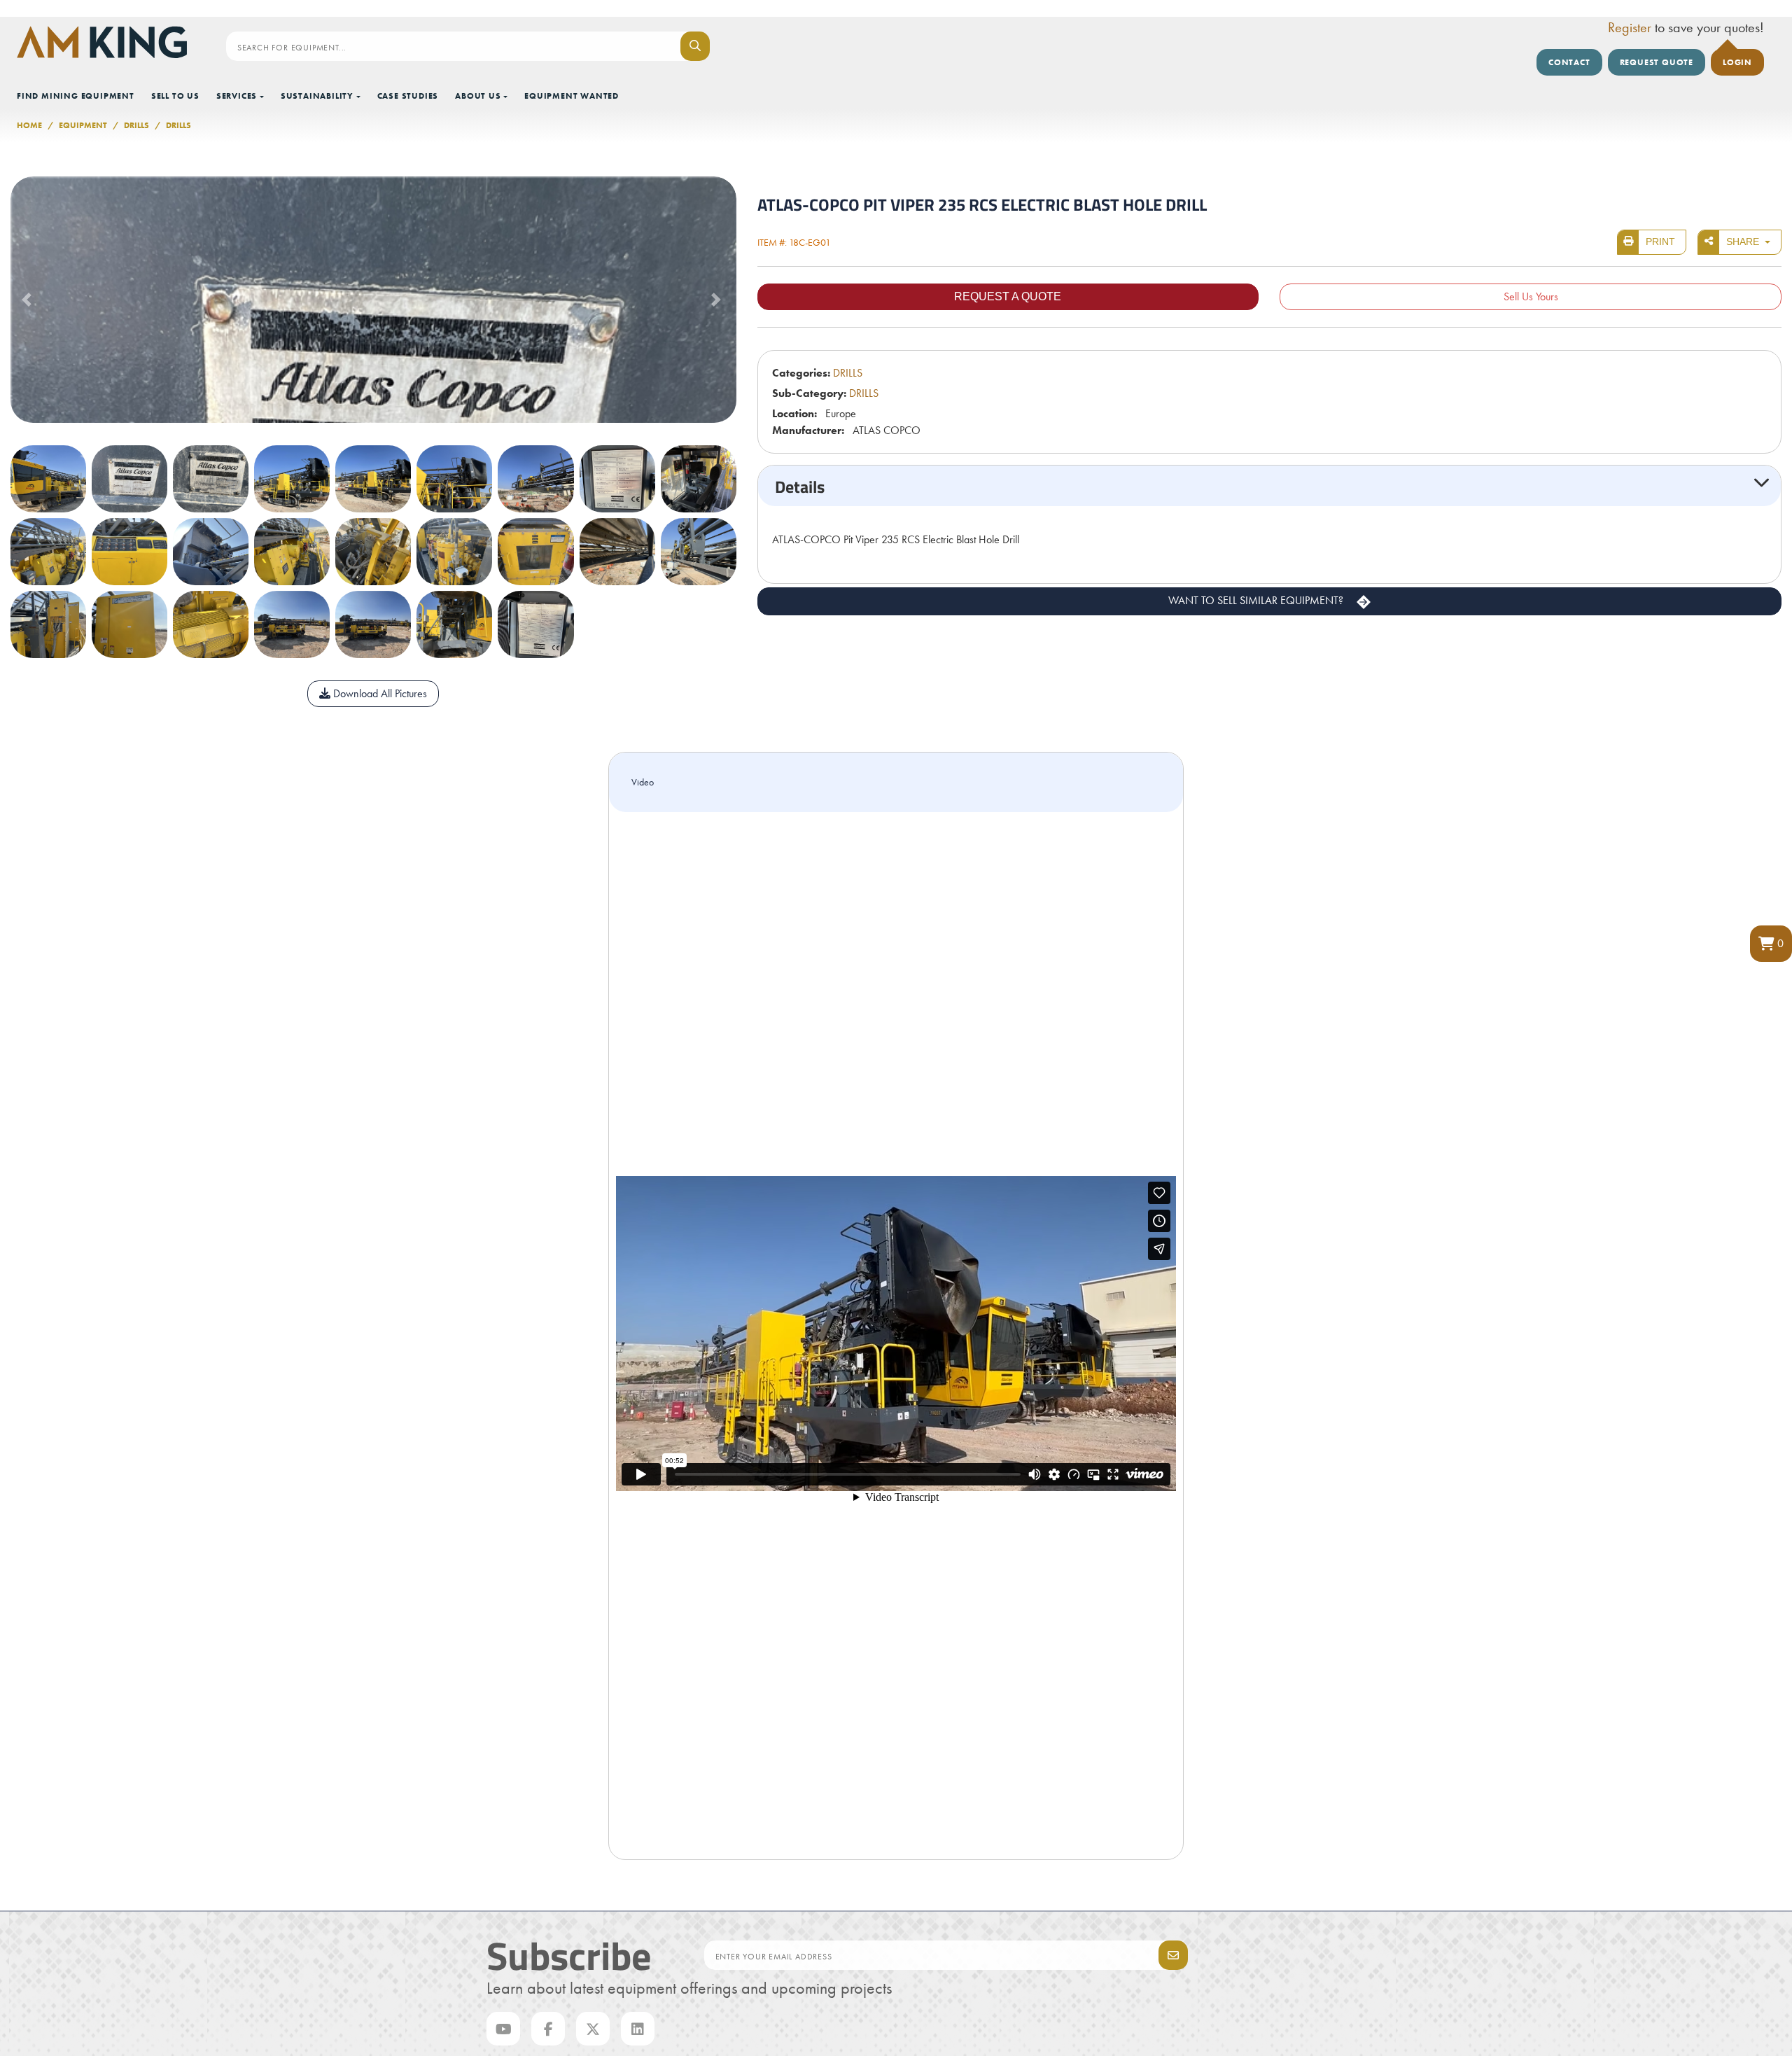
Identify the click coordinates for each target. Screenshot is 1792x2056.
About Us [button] (478, 96)
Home (29, 125)
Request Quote (1657, 62)
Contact (1569, 62)
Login (1737, 62)
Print (1660, 242)
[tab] (1269, 486)
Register (1630, 27)
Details (800, 486)
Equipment (83, 125)
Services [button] (237, 96)
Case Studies (408, 96)
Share (1744, 242)
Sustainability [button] (317, 96)
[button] (1771, 944)
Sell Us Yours (1531, 296)
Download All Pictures (379, 693)
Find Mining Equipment (76, 96)
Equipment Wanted (572, 96)
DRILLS (136, 125)
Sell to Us (175, 96)
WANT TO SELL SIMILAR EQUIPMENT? (1257, 600)
